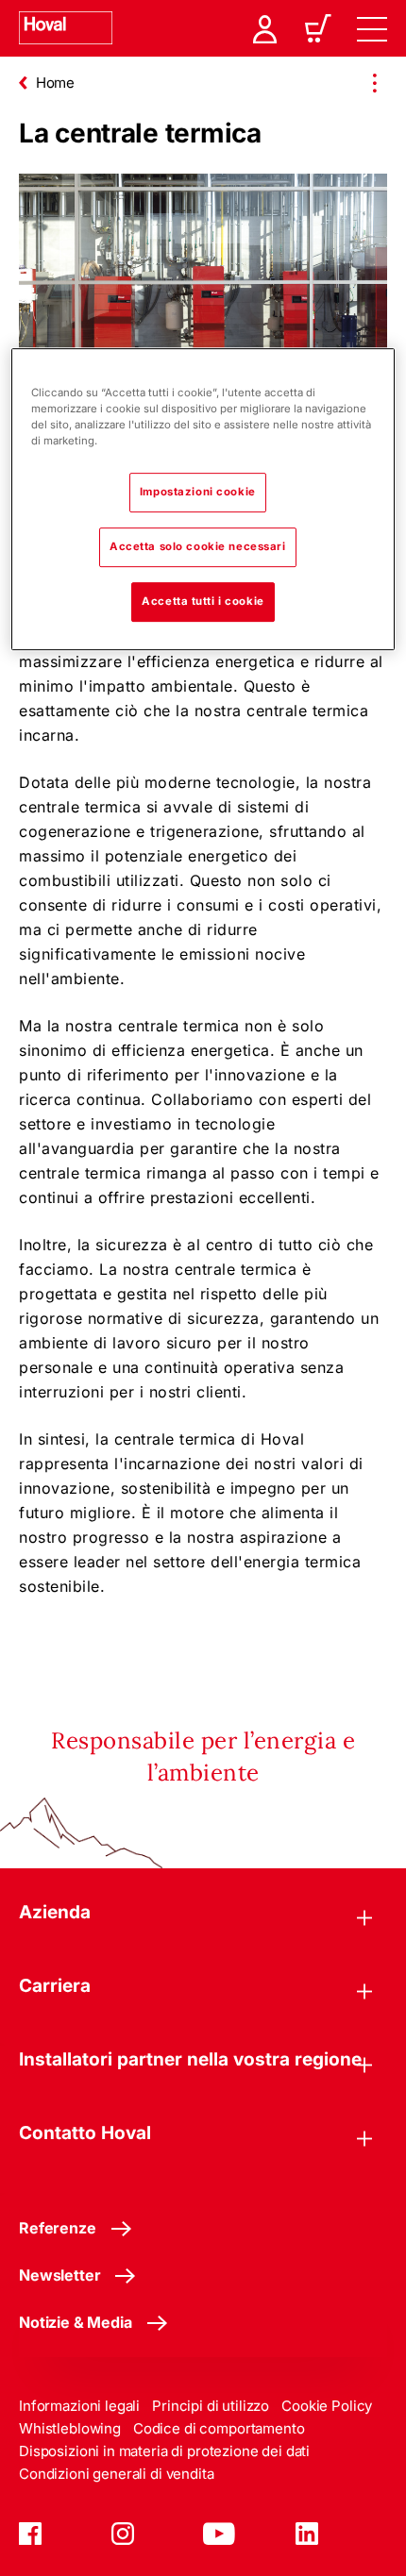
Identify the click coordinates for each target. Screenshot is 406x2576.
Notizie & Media (76, 2322)
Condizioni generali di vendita (117, 2474)
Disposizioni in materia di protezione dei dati (164, 2451)
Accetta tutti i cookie (203, 601)
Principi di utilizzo (211, 2406)
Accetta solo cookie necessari (198, 546)
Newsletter (59, 2275)
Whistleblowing (70, 2428)
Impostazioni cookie (198, 492)
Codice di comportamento (219, 2428)
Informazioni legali (79, 2406)
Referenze (58, 2228)
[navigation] (372, 28)
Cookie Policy (327, 2406)
